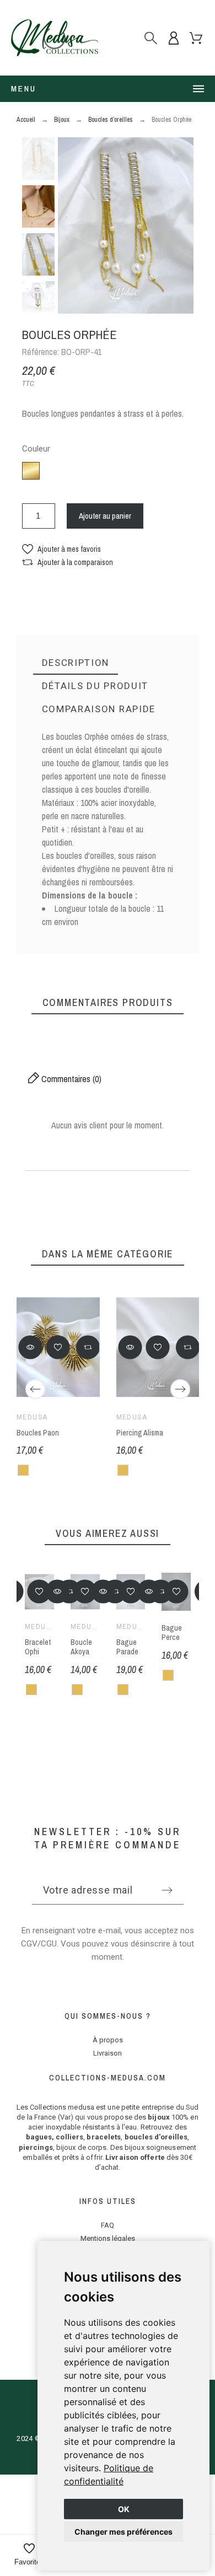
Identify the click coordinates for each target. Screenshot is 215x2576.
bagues (39, 2137)
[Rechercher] (151, 38)
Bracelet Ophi (38, 1647)
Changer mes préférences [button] (123, 2532)
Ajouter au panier (105, 516)
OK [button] (124, 2509)
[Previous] (35, 1389)
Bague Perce (172, 1633)
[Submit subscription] (167, 1890)
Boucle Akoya (81, 1647)
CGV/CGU (39, 1944)
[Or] (23, 1470)
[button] (61, 549)
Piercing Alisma (139, 1433)
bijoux (159, 2117)
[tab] (76, 663)
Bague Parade (127, 1647)
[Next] (180, 1389)
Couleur (36, 449)
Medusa (32, 1417)
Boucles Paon (38, 1433)
